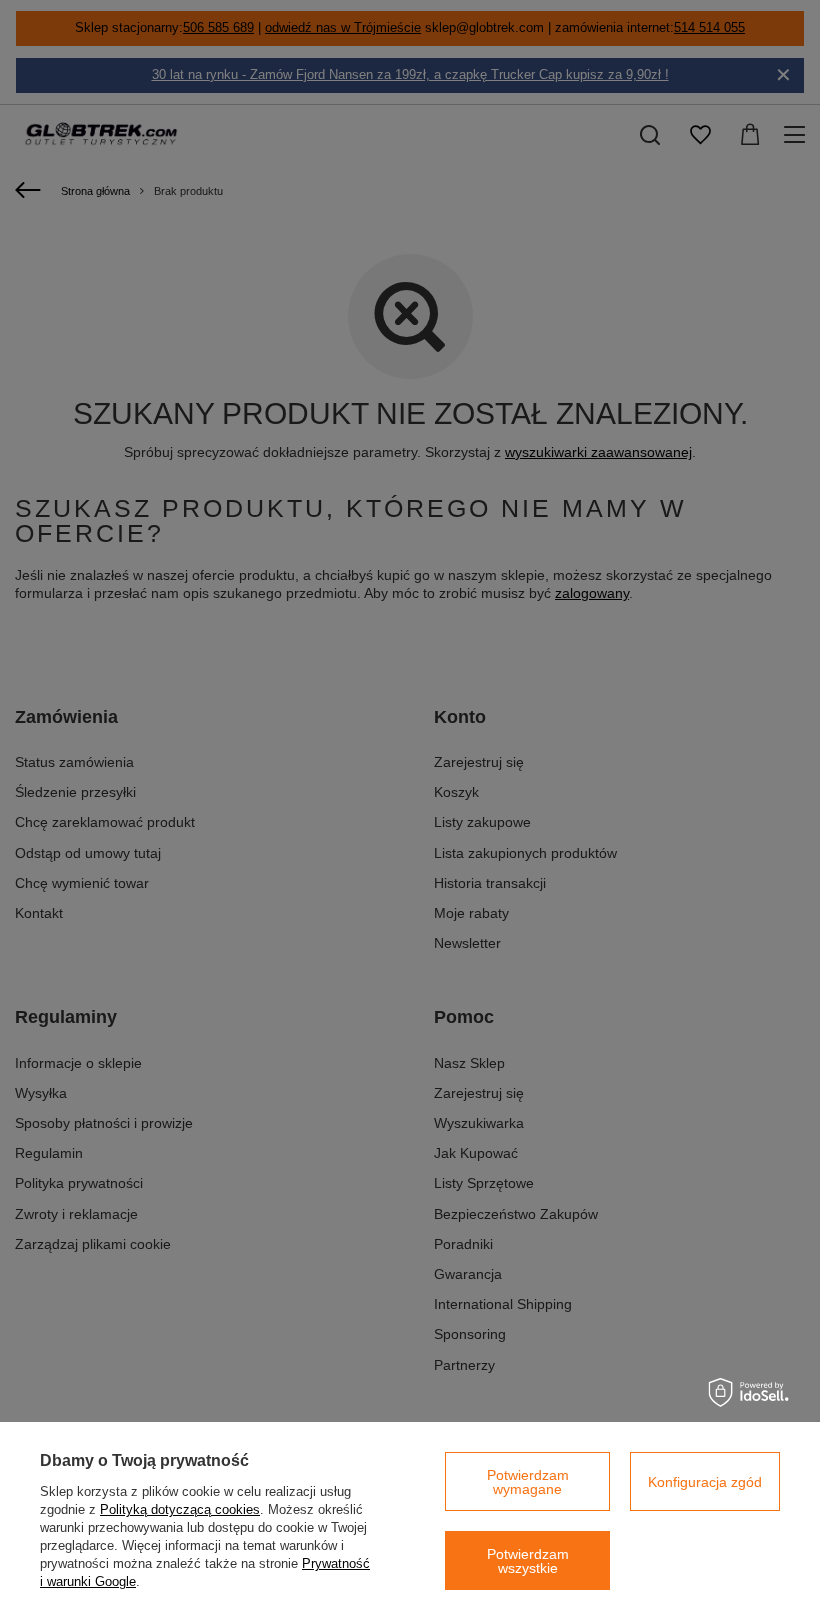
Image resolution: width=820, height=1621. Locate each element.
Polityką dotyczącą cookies (180, 1509)
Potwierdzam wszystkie (528, 1561)
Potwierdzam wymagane (528, 1482)
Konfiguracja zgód (705, 1482)
